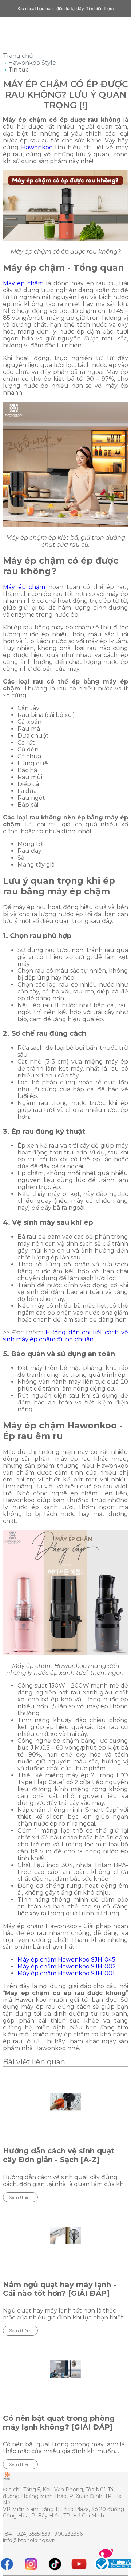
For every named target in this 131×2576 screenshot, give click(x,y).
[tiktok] (55, 2564)
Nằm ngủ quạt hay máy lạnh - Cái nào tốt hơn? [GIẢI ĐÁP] (59, 2289)
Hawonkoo (37, 147)
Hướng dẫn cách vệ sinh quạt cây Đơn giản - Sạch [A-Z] (59, 2155)
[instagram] (31, 2564)
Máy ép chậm (23, 283)
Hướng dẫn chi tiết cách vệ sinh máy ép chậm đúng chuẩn (65, 1336)
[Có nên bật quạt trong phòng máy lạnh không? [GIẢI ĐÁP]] (65, 2369)
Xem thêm (20, 2197)
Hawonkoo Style (32, 63)
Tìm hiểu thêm (100, 9)
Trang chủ (18, 56)
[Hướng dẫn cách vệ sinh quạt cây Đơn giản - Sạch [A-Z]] (65, 2102)
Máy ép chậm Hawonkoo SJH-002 (67, 1966)
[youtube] (79, 2564)
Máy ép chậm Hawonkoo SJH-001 (66, 1973)
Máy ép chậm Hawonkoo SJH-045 (66, 1960)
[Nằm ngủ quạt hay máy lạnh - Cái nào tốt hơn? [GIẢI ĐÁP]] (65, 2236)
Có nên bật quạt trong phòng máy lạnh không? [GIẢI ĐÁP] (59, 2423)
